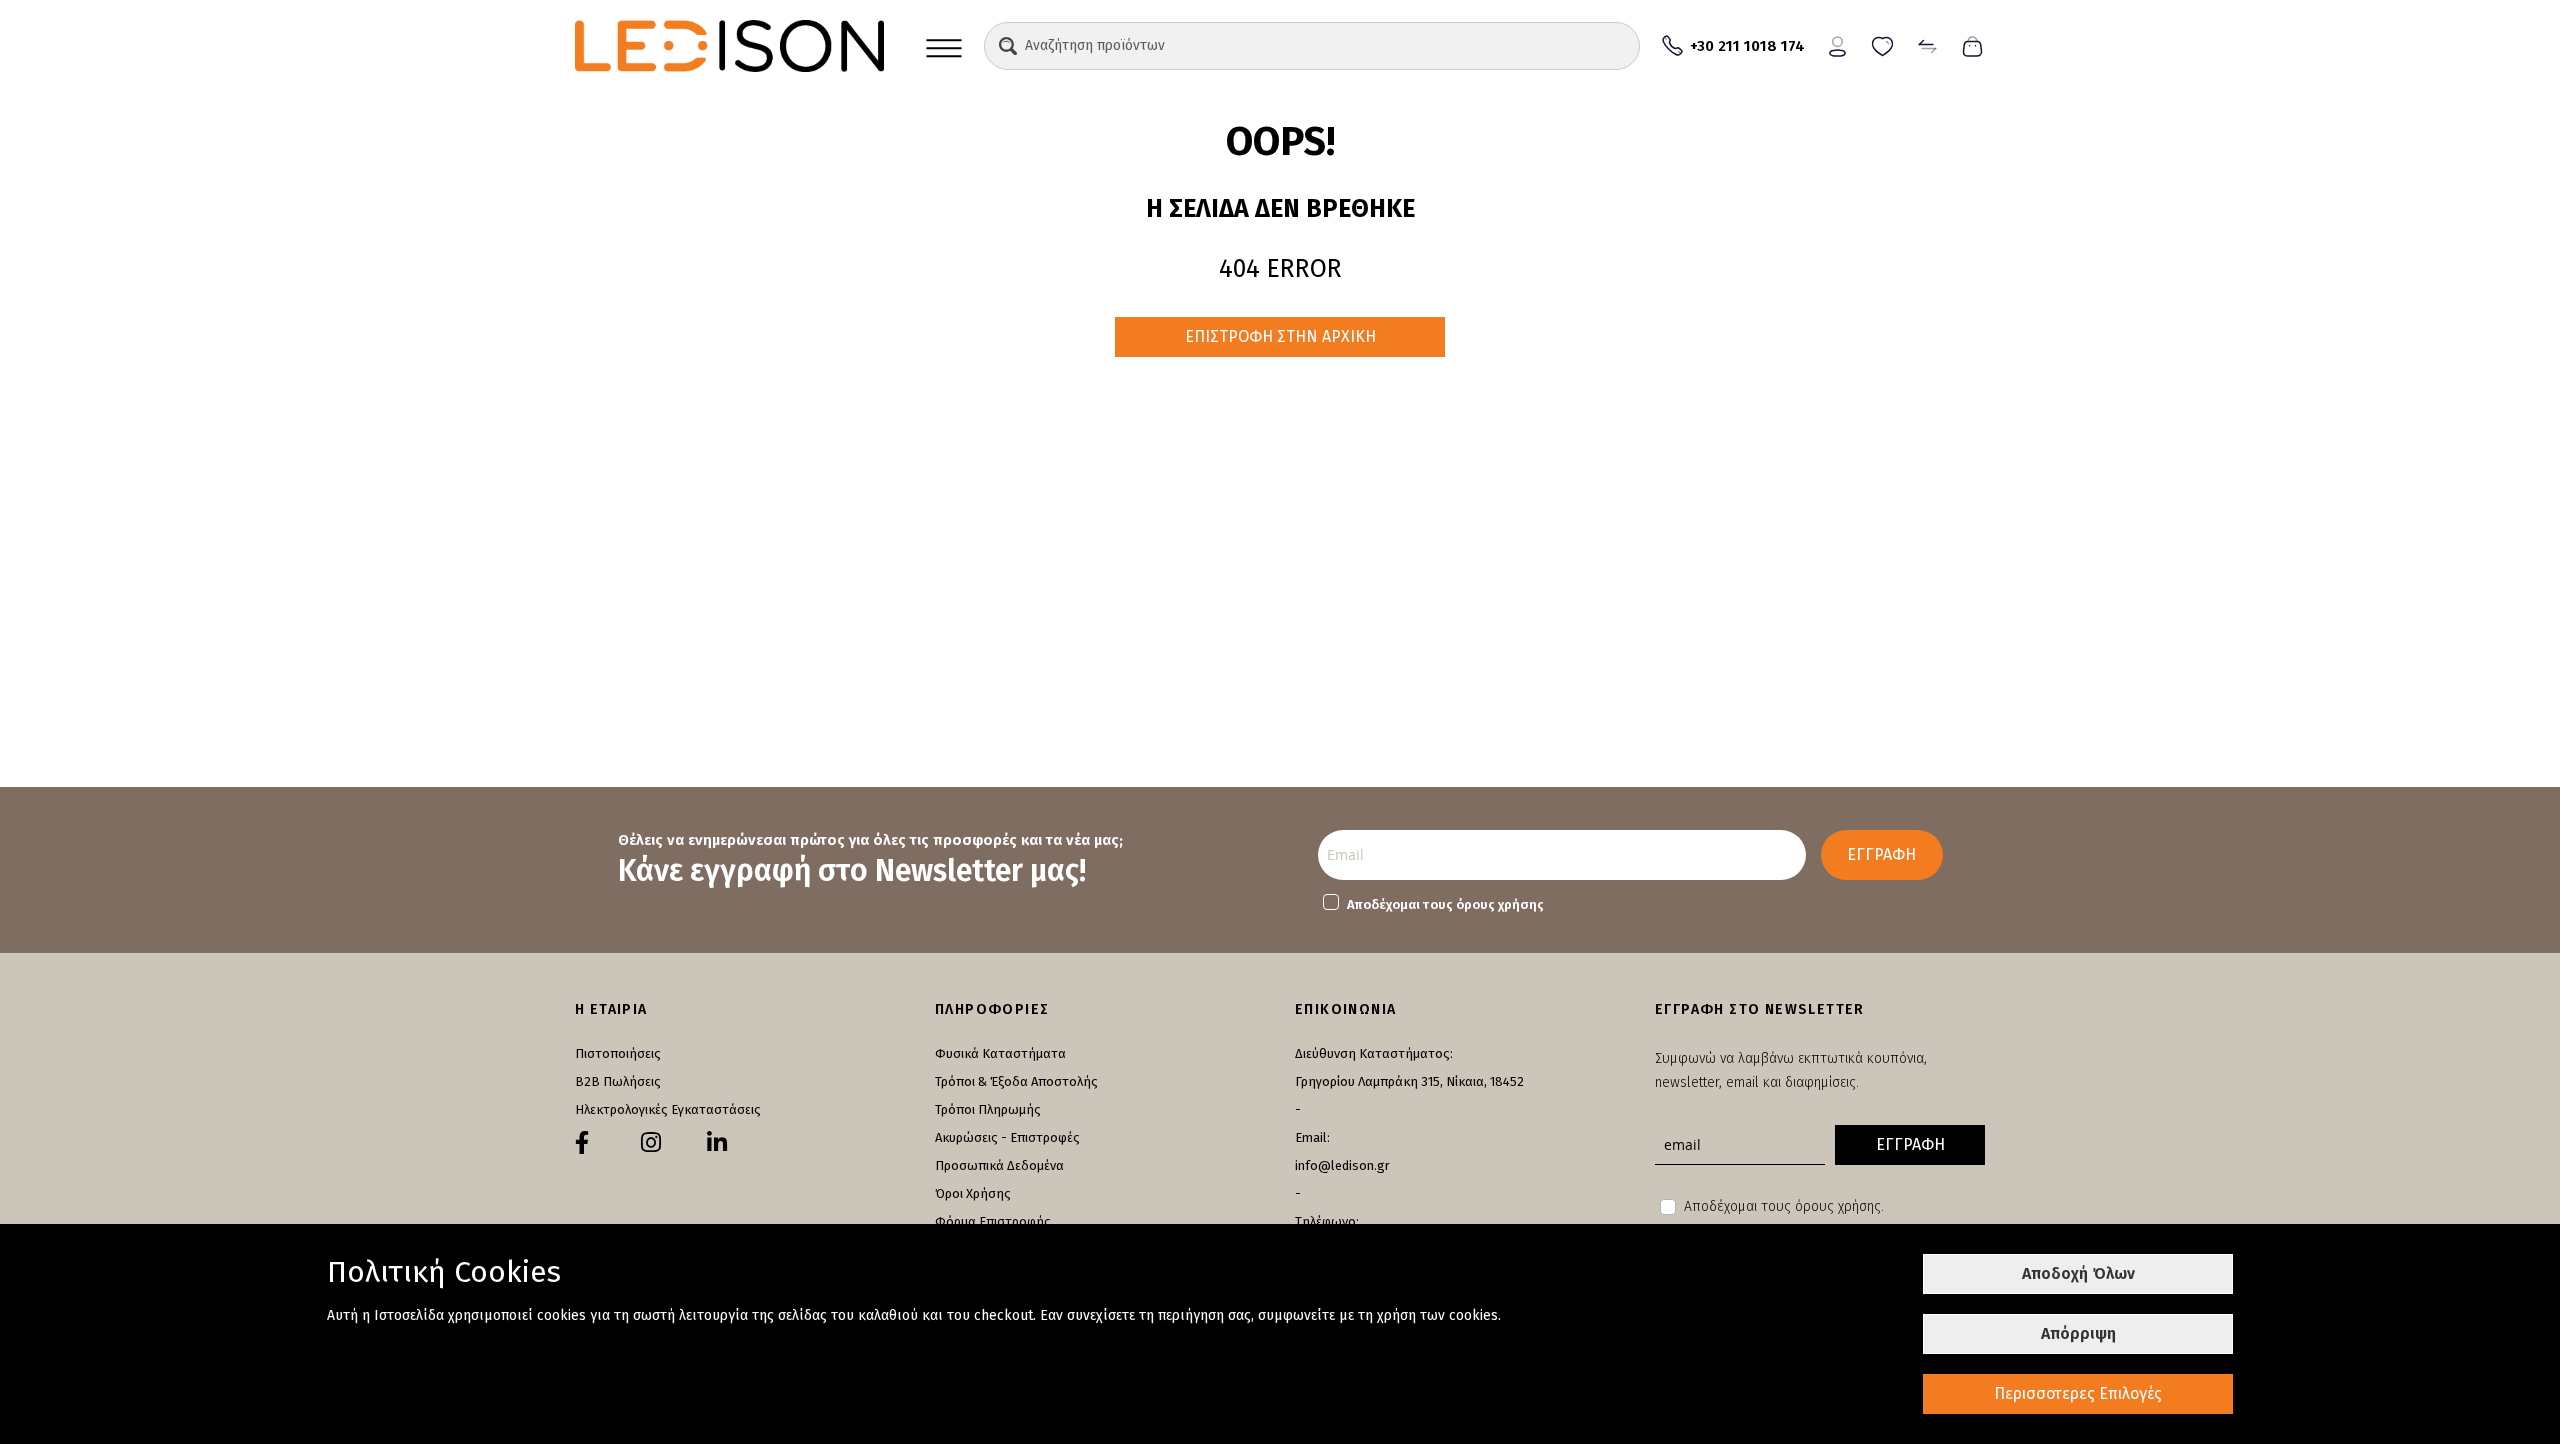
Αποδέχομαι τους (1445, 904)
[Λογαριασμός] (1837, 44)
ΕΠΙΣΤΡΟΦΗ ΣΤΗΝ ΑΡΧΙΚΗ (1280, 336)
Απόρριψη (2078, 1333)
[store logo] (729, 46)
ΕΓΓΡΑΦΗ (1881, 854)
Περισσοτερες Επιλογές (2078, 1393)
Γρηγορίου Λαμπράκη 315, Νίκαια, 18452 (1409, 1081)
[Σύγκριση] (1927, 44)
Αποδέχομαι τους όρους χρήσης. (1784, 1206)
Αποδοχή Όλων (2078, 1273)
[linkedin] (717, 1143)
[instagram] (651, 1143)
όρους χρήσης (1500, 904)
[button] (1008, 46)
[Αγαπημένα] (1882, 44)
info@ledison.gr (1342, 1165)
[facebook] (582, 1143)
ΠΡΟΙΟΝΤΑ (944, 46)
